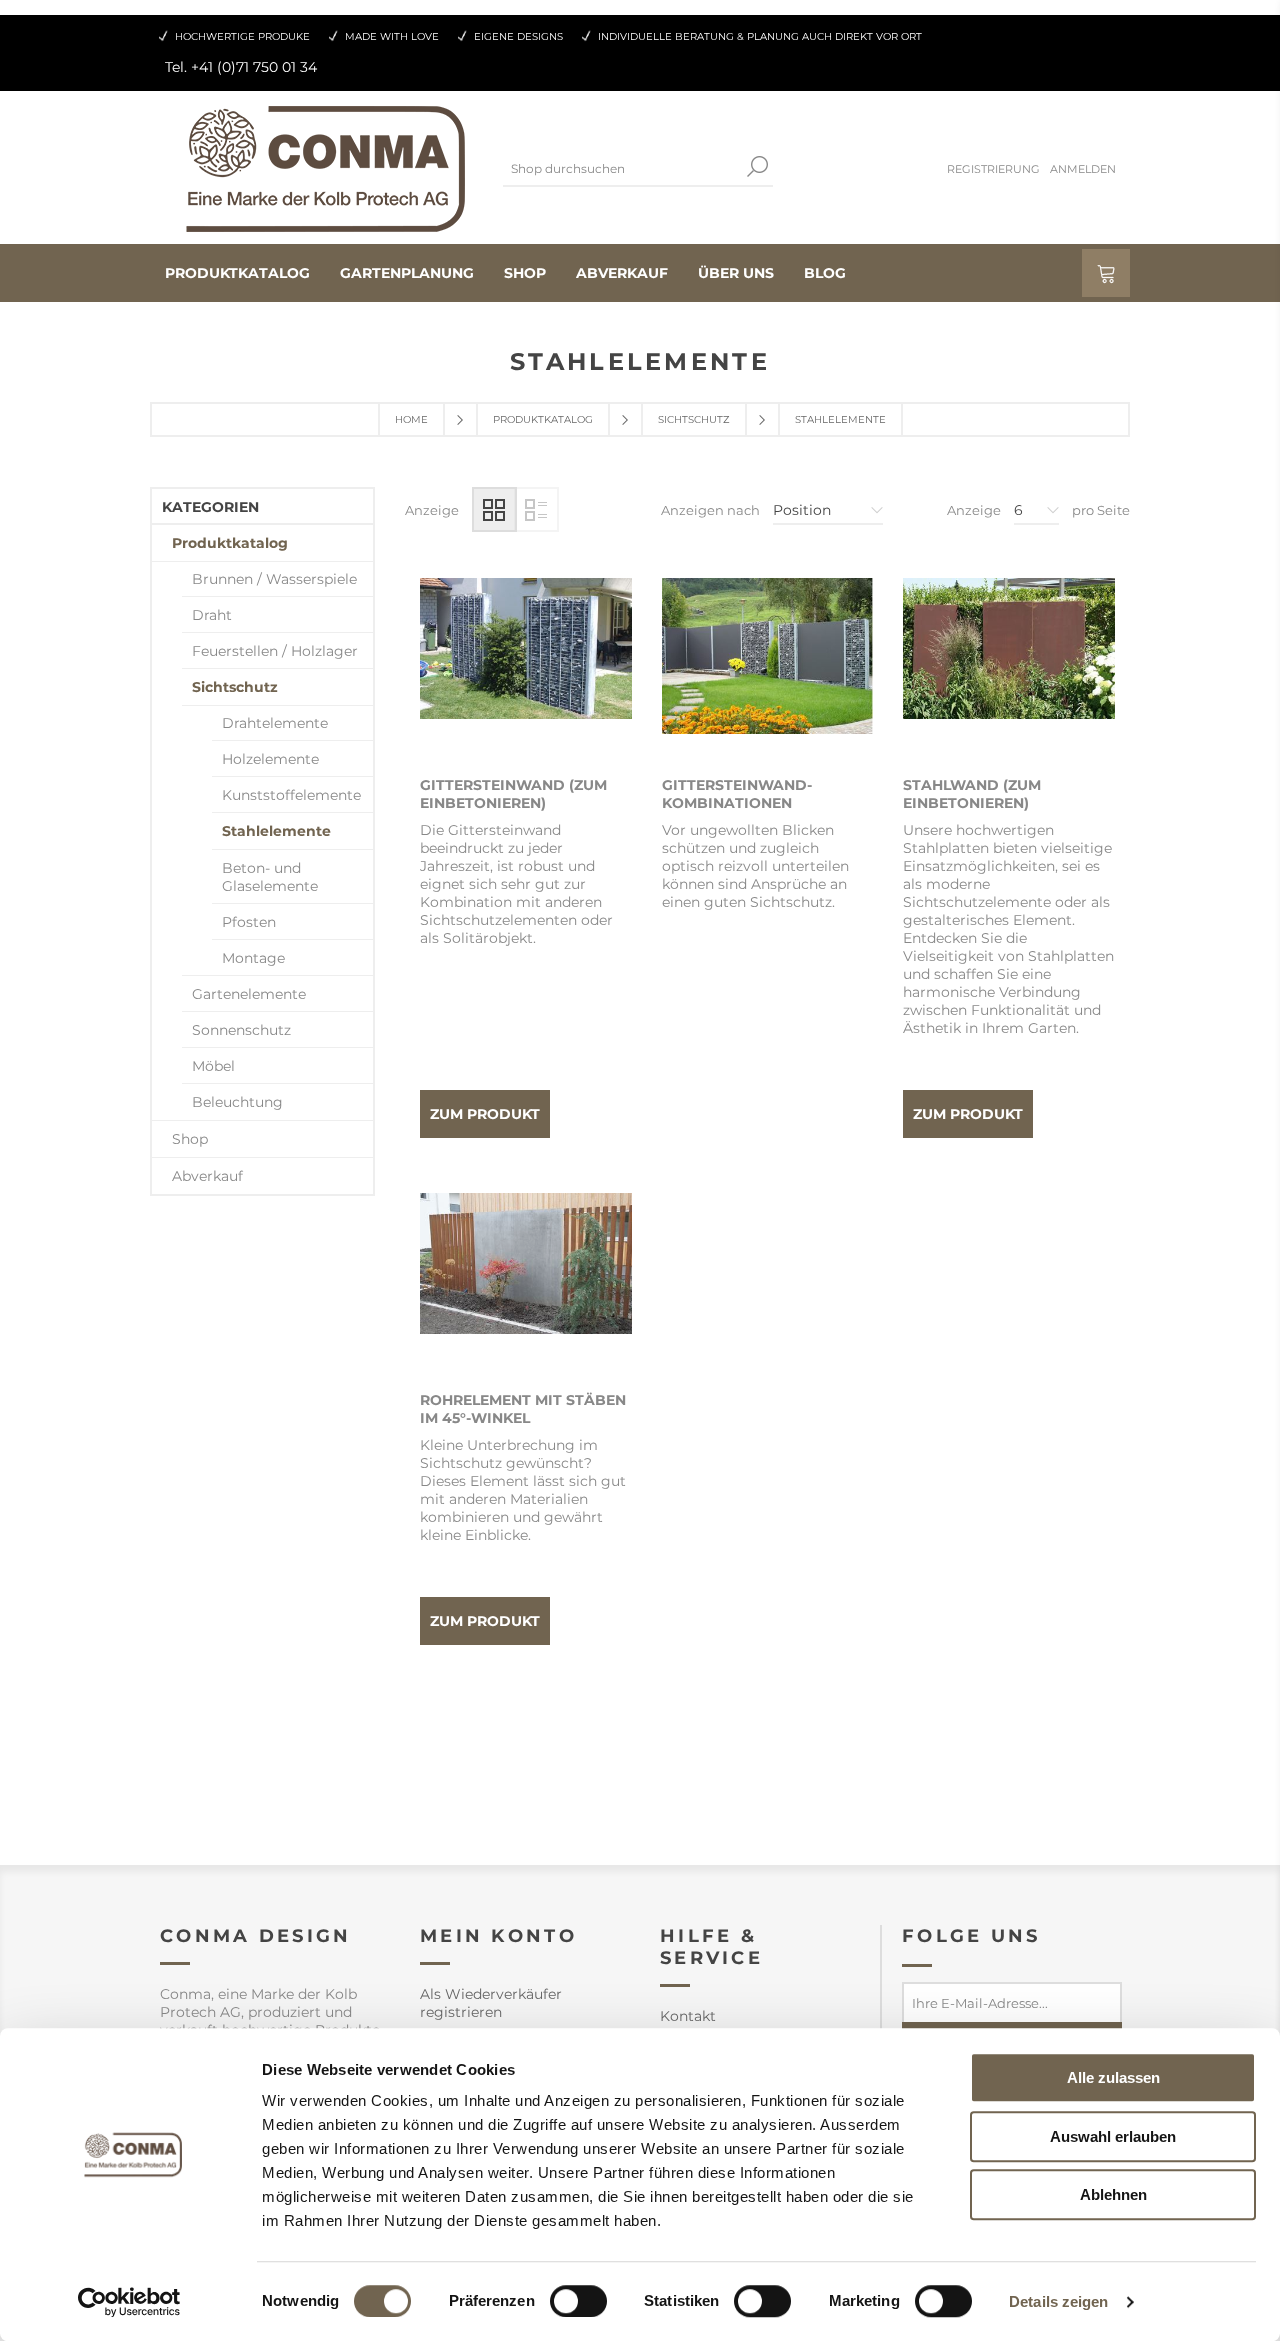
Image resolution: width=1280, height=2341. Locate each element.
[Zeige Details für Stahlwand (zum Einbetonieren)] (1009, 684)
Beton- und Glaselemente (270, 877)
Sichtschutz (694, 419)
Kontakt (688, 2016)
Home (411, 419)
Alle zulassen (1113, 2077)
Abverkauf (207, 1176)
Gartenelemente (249, 994)
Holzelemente (270, 759)
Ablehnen (1113, 2194)
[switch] (578, 2301)
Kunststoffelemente (291, 795)
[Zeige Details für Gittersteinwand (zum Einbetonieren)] (526, 684)
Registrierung (993, 169)
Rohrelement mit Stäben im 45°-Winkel (523, 1409)
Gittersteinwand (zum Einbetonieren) (513, 794)
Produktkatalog (543, 419)
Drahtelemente (275, 723)
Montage (253, 958)
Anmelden (1083, 169)
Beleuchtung (237, 1102)
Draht (212, 615)
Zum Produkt (485, 1114)
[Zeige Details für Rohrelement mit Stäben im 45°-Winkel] (526, 1299)
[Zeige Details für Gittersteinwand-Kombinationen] (768, 684)
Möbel (213, 1066)
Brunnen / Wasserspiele (274, 579)
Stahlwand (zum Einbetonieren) (972, 794)
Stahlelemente (276, 831)
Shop (190, 1139)
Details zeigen (1058, 2301)
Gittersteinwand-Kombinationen (737, 794)
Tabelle (494, 509)
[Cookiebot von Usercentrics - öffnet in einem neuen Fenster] (129, 2302)
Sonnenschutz (241, 1030)
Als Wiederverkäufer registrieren (491, 2003)
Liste (536, 509)
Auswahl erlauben (1113, 2136)
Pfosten (249, 922)
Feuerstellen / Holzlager (275, 651)
